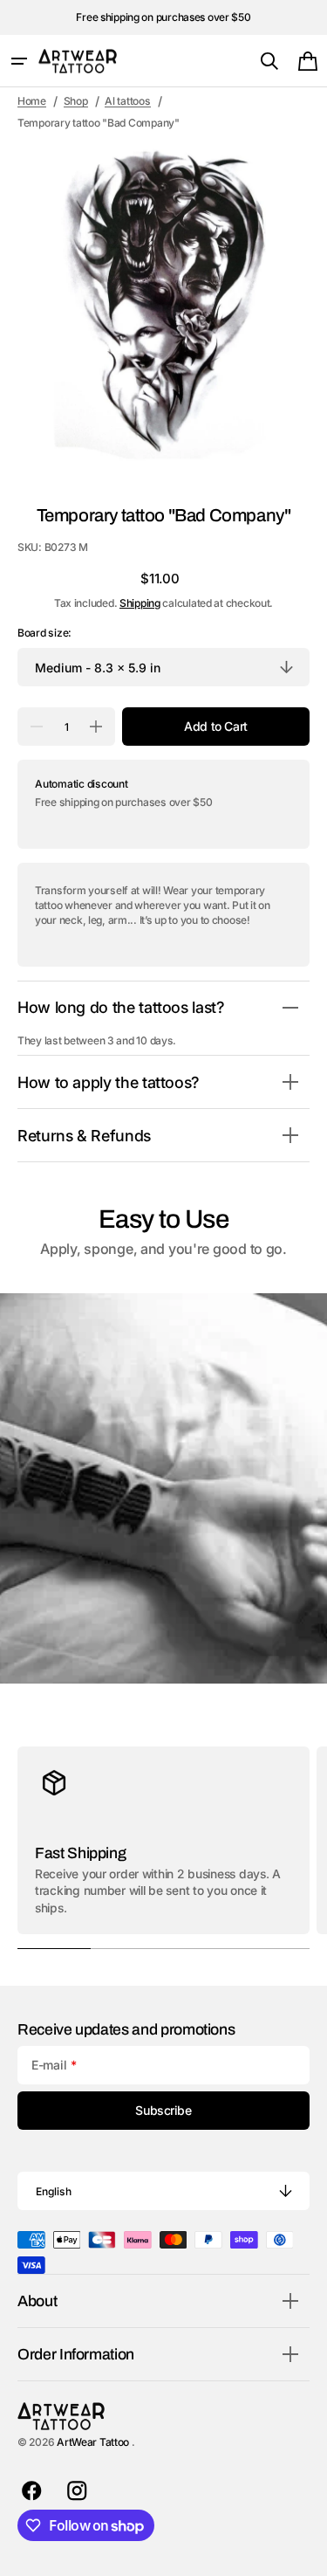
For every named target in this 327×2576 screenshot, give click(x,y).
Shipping (140, 603)
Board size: (44, 633)
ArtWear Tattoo (94, 2442)
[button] (19, 61)
